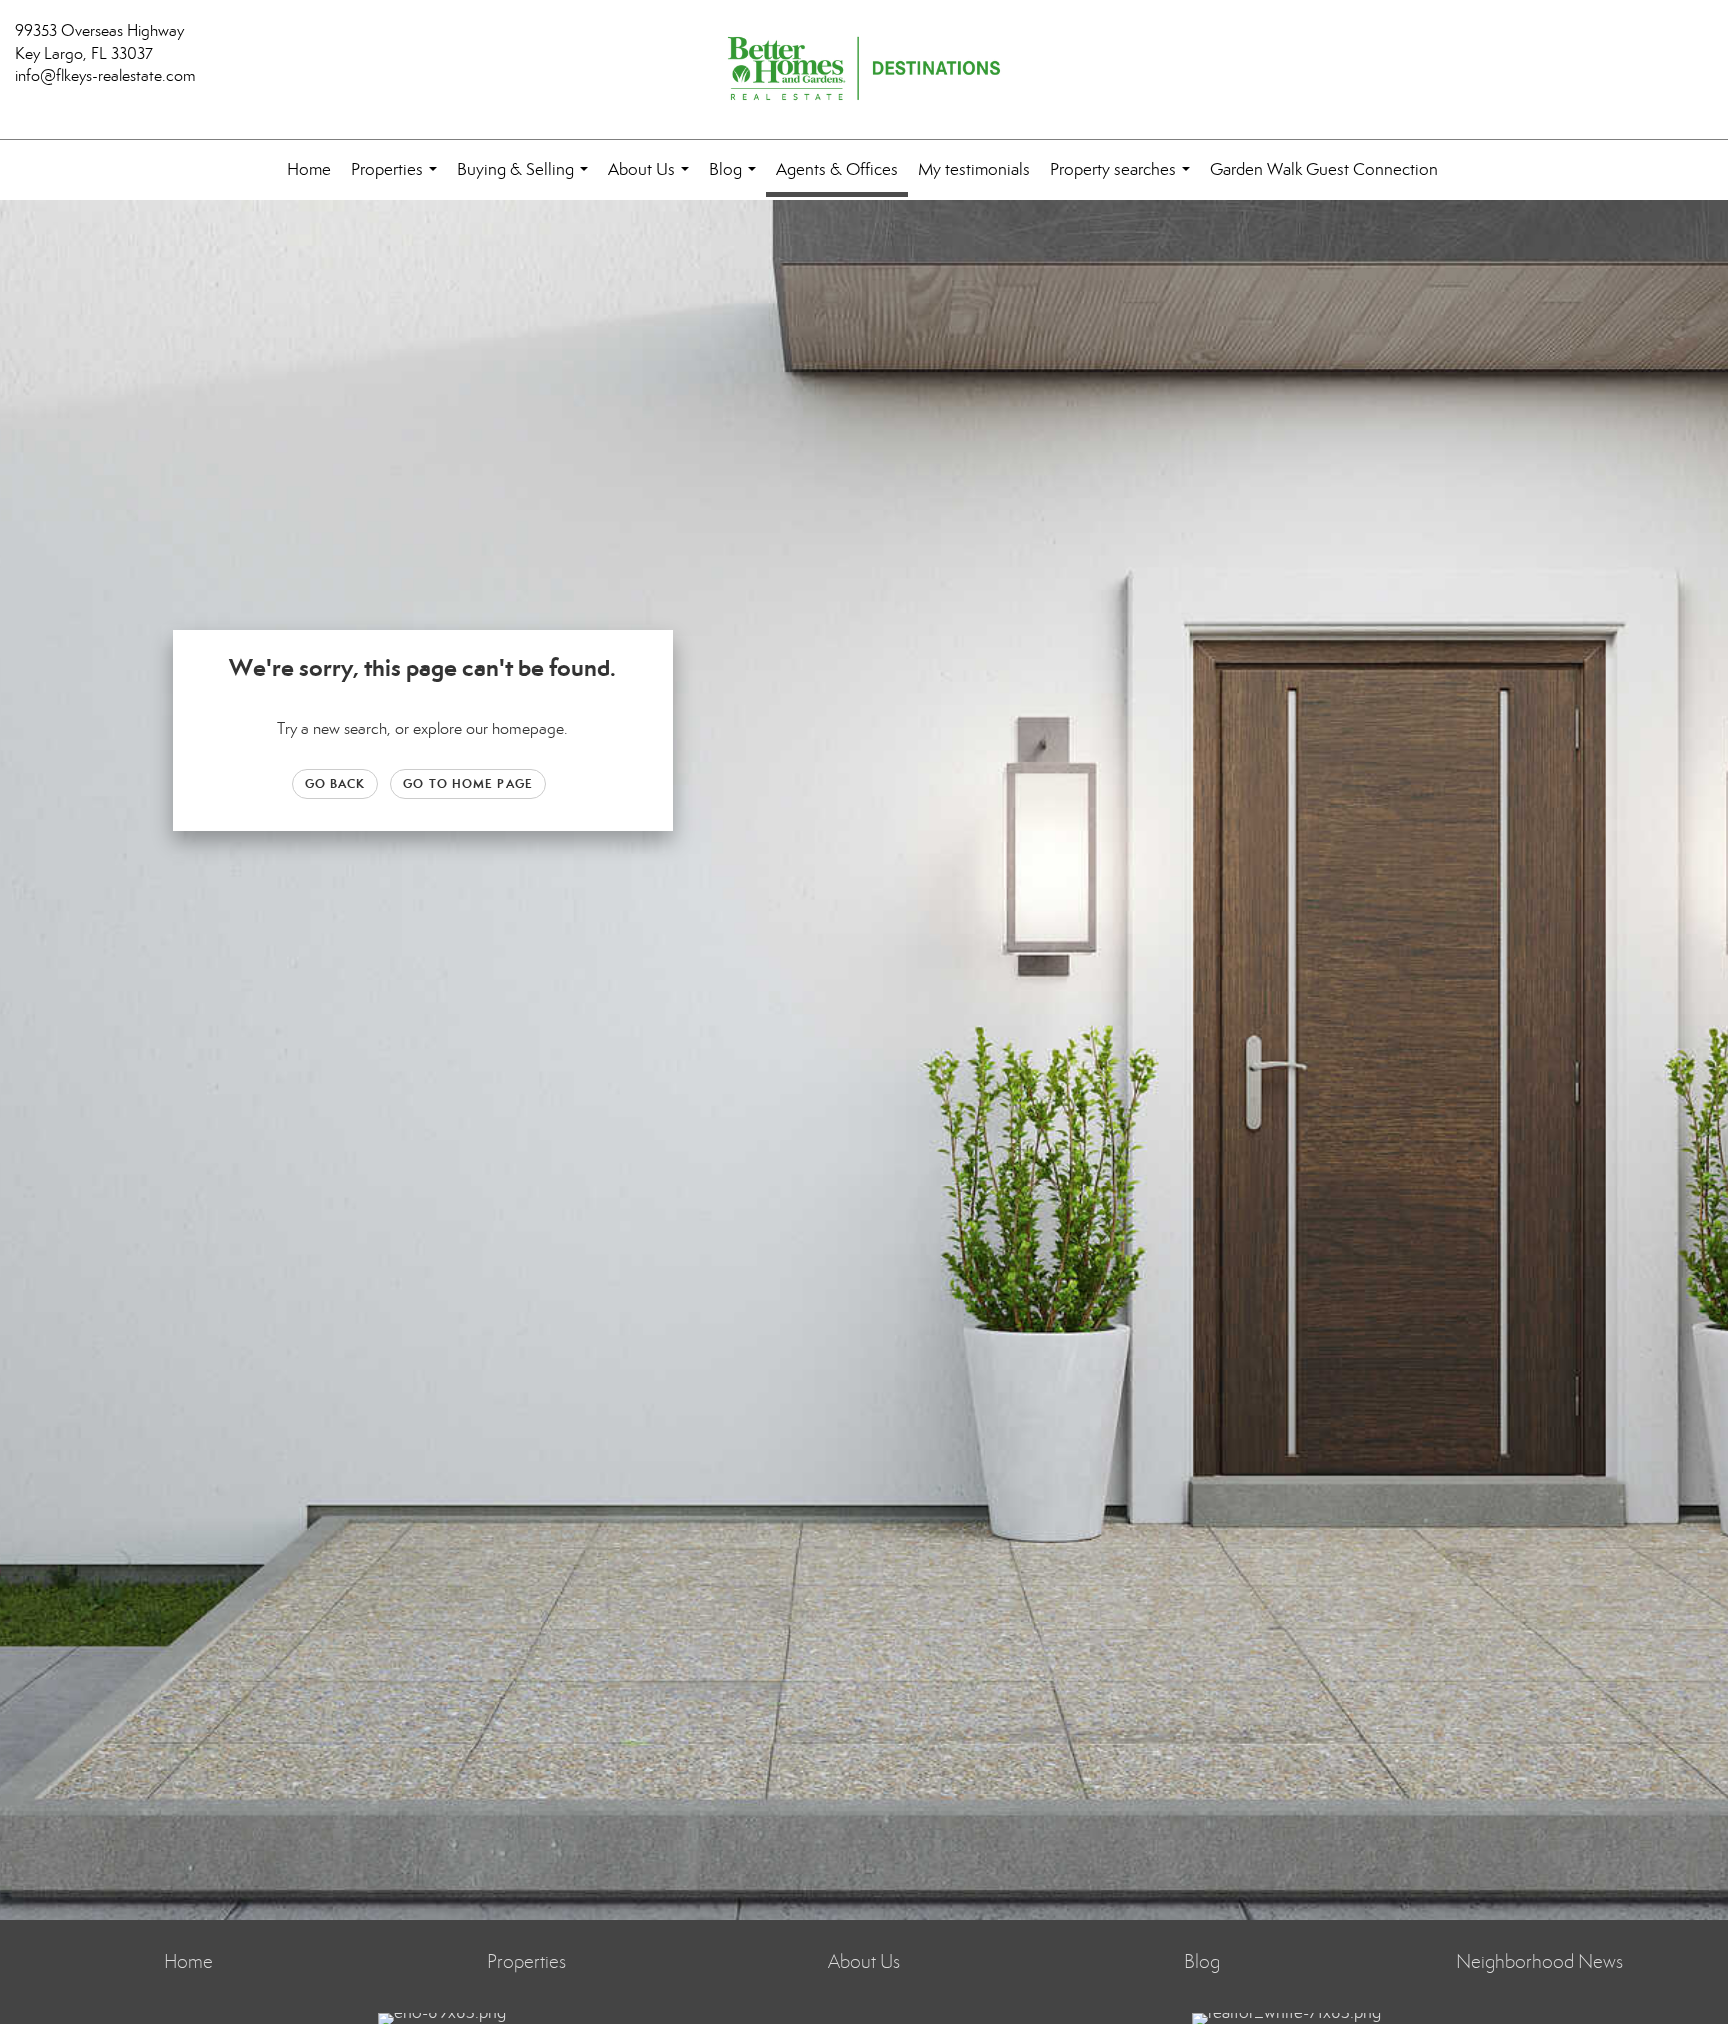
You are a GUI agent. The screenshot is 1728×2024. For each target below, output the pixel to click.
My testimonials (974, 169)
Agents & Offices (837, 169)
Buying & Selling (526, 179)
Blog (736, 179)
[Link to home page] (864, 70)
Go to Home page (468, 783)
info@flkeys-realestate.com (105, 75)
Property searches (1124, 179)
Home (309, 169)
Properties (398, 179)
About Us (652, 179)
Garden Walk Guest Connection (1324, 169)
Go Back (335, 783)
